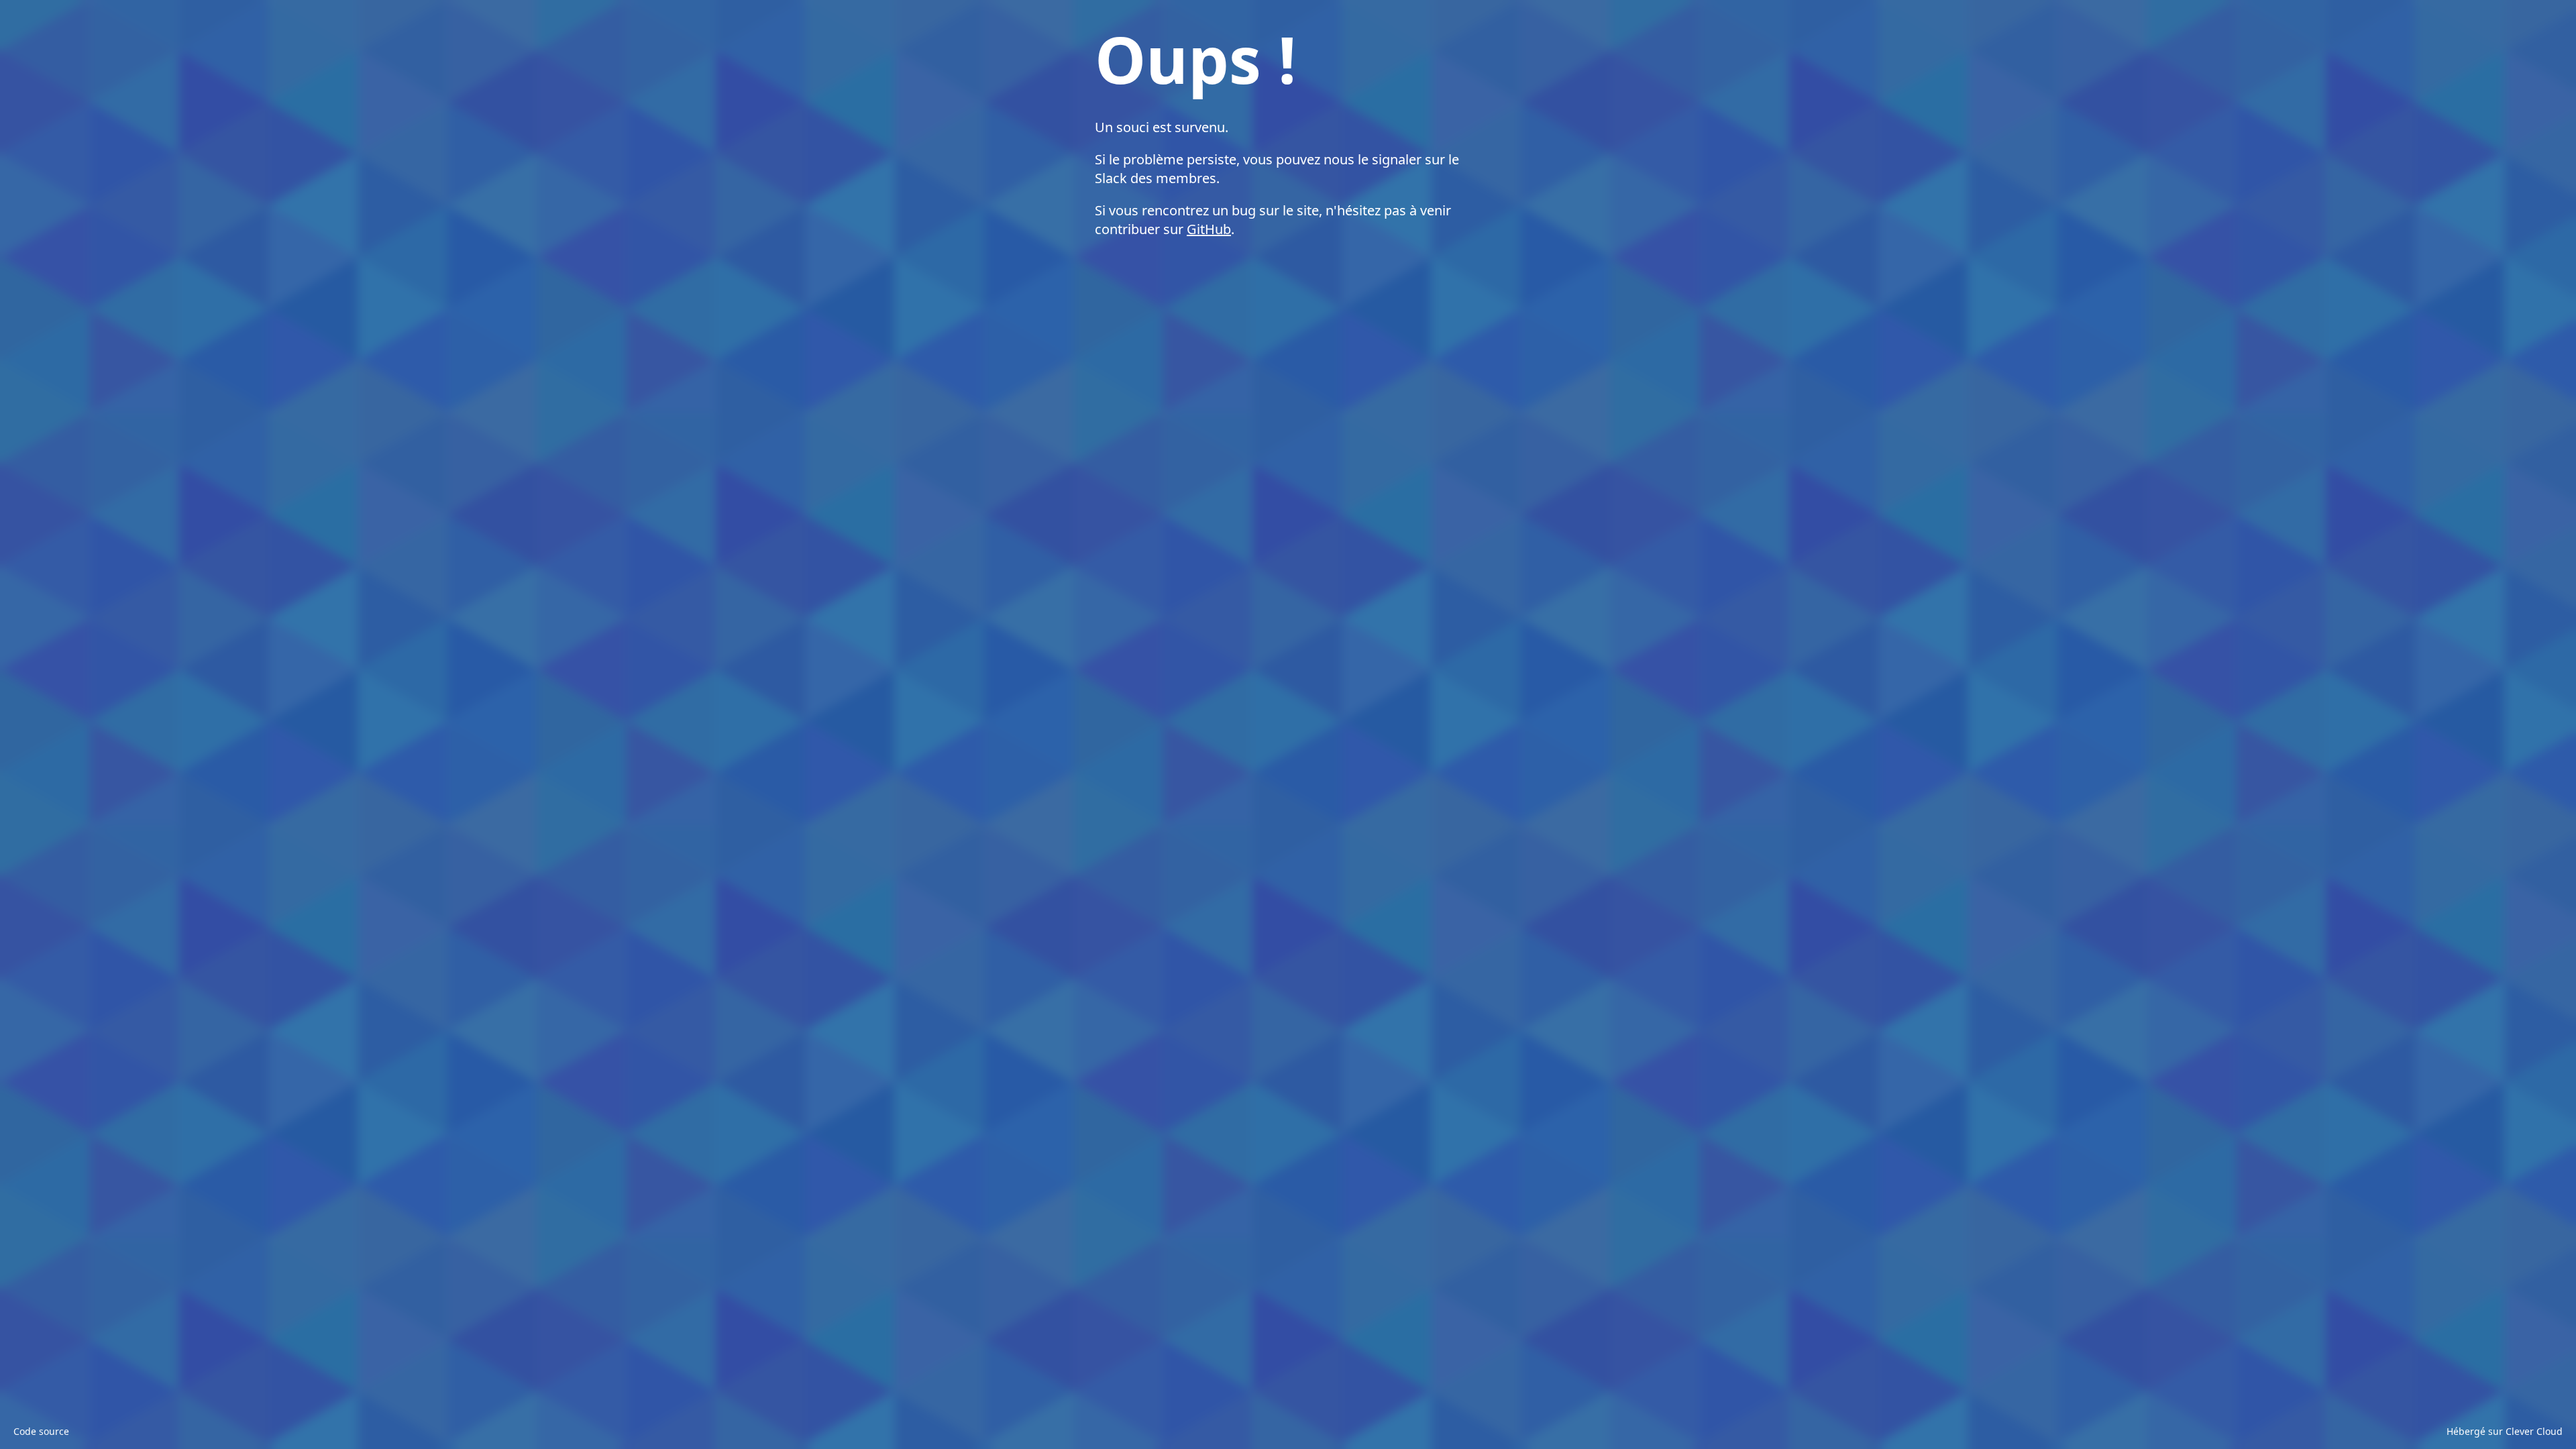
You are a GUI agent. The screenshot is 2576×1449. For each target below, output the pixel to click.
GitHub (1209, 229)
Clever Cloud (2534, 1431)
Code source (41, 1431)
